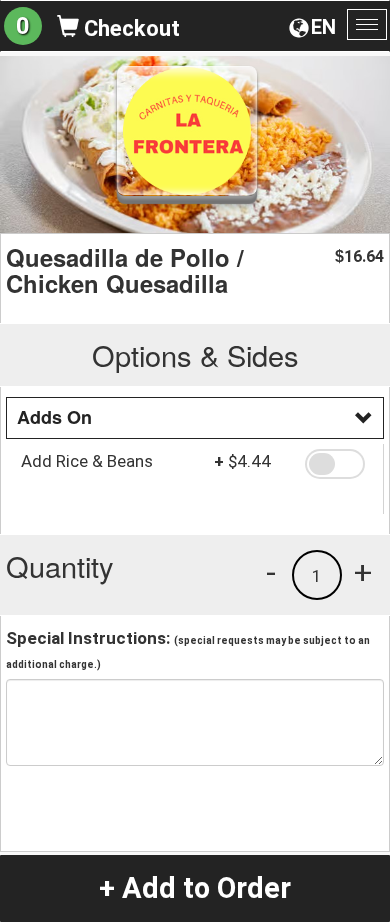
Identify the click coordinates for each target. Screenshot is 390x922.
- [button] (271, 572)
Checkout (129, 28)
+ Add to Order (195, 888)
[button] (337, 464)
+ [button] (363, 572)
